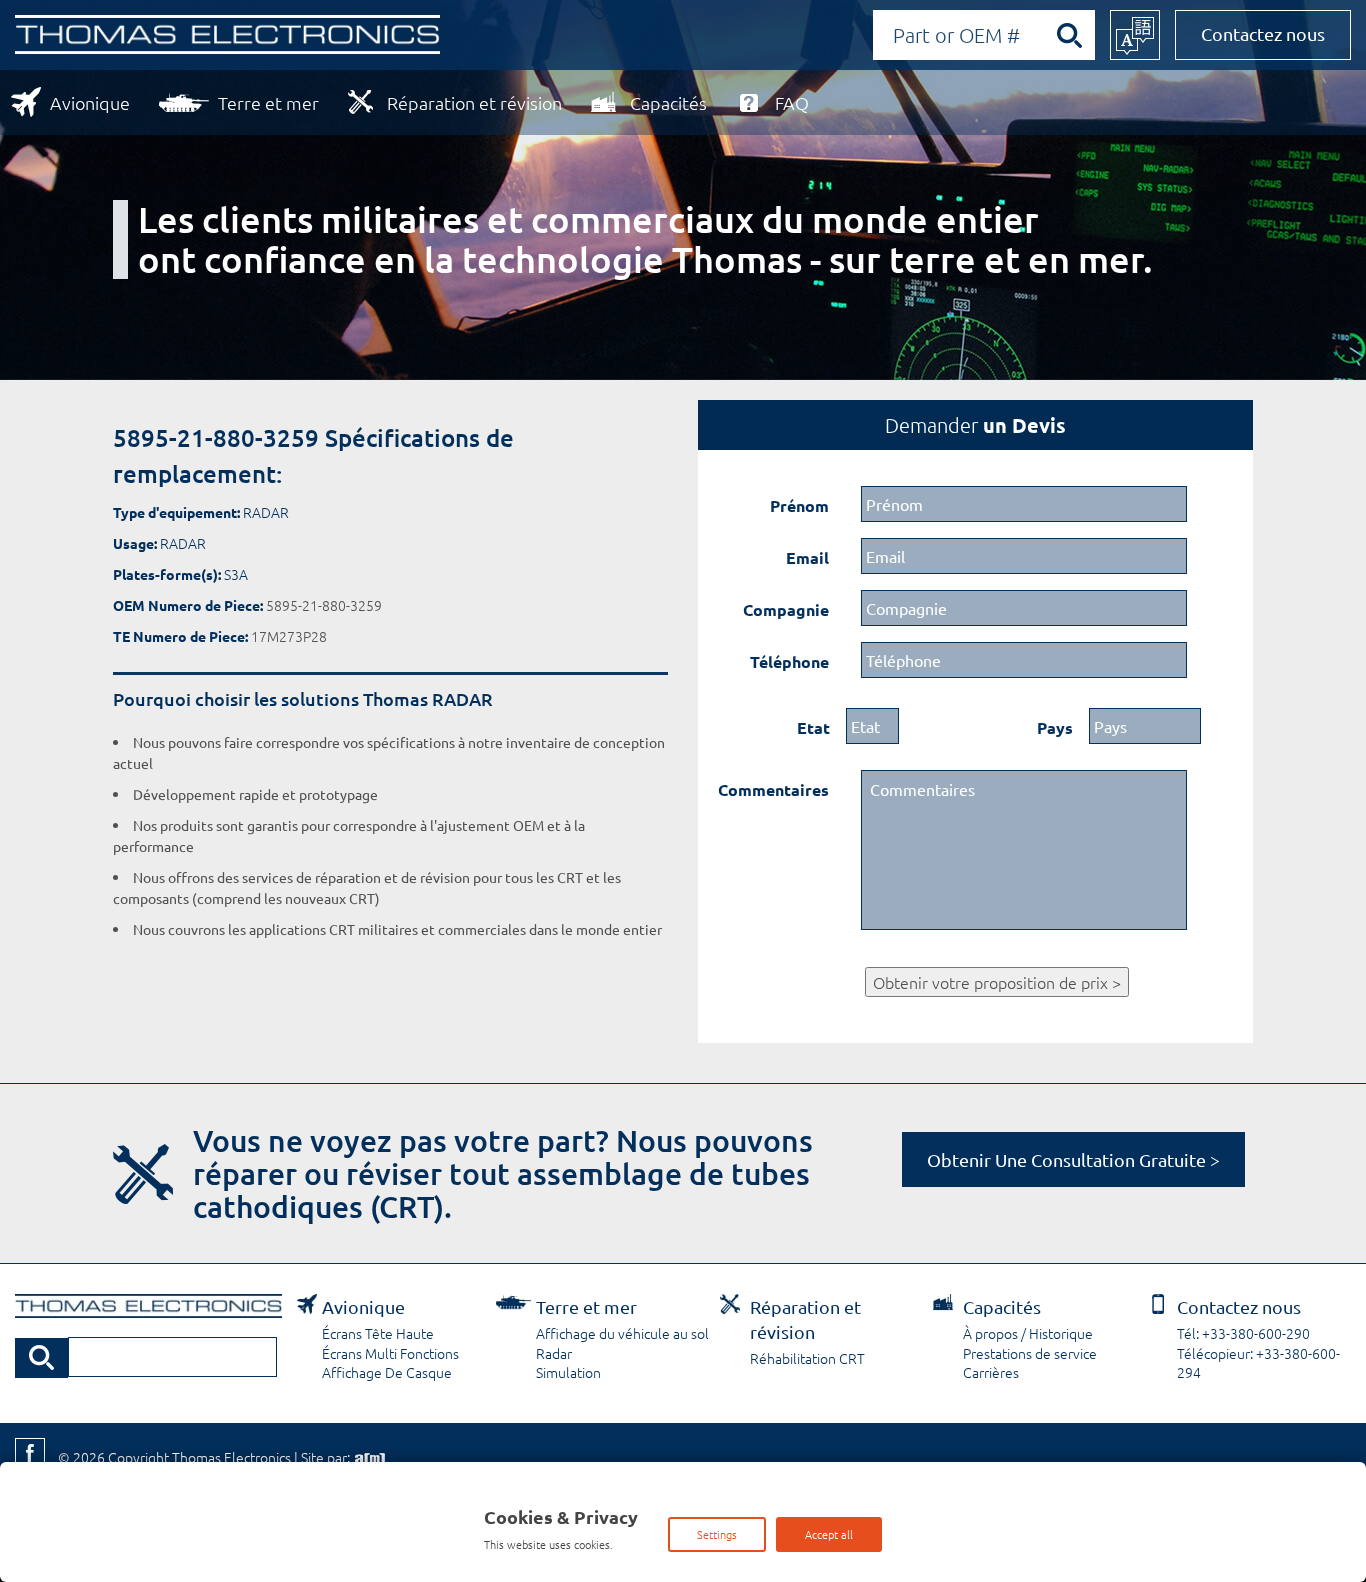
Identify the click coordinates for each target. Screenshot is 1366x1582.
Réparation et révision (474, 102)
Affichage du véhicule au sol (622, 1333)
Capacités (668, 102)
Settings (717, 1534)
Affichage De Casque (387, 1372)
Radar (554, 1353)
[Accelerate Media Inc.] (368, 1457)
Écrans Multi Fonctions (390, 1353)
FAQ (792, 102)
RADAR (266, 512)
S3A (236, 574)
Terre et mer (268, 102)
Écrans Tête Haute (378, 1333)
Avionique (90, 102)
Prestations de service (1030, 1353)
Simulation (568, 1372)
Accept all (829, 1534)
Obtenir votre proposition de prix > (997, 982)
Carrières (991, 1372)
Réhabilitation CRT (807, 1358)
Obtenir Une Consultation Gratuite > (1073, 1159)
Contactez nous (1263, 33)
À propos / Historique (1028, 1333)
